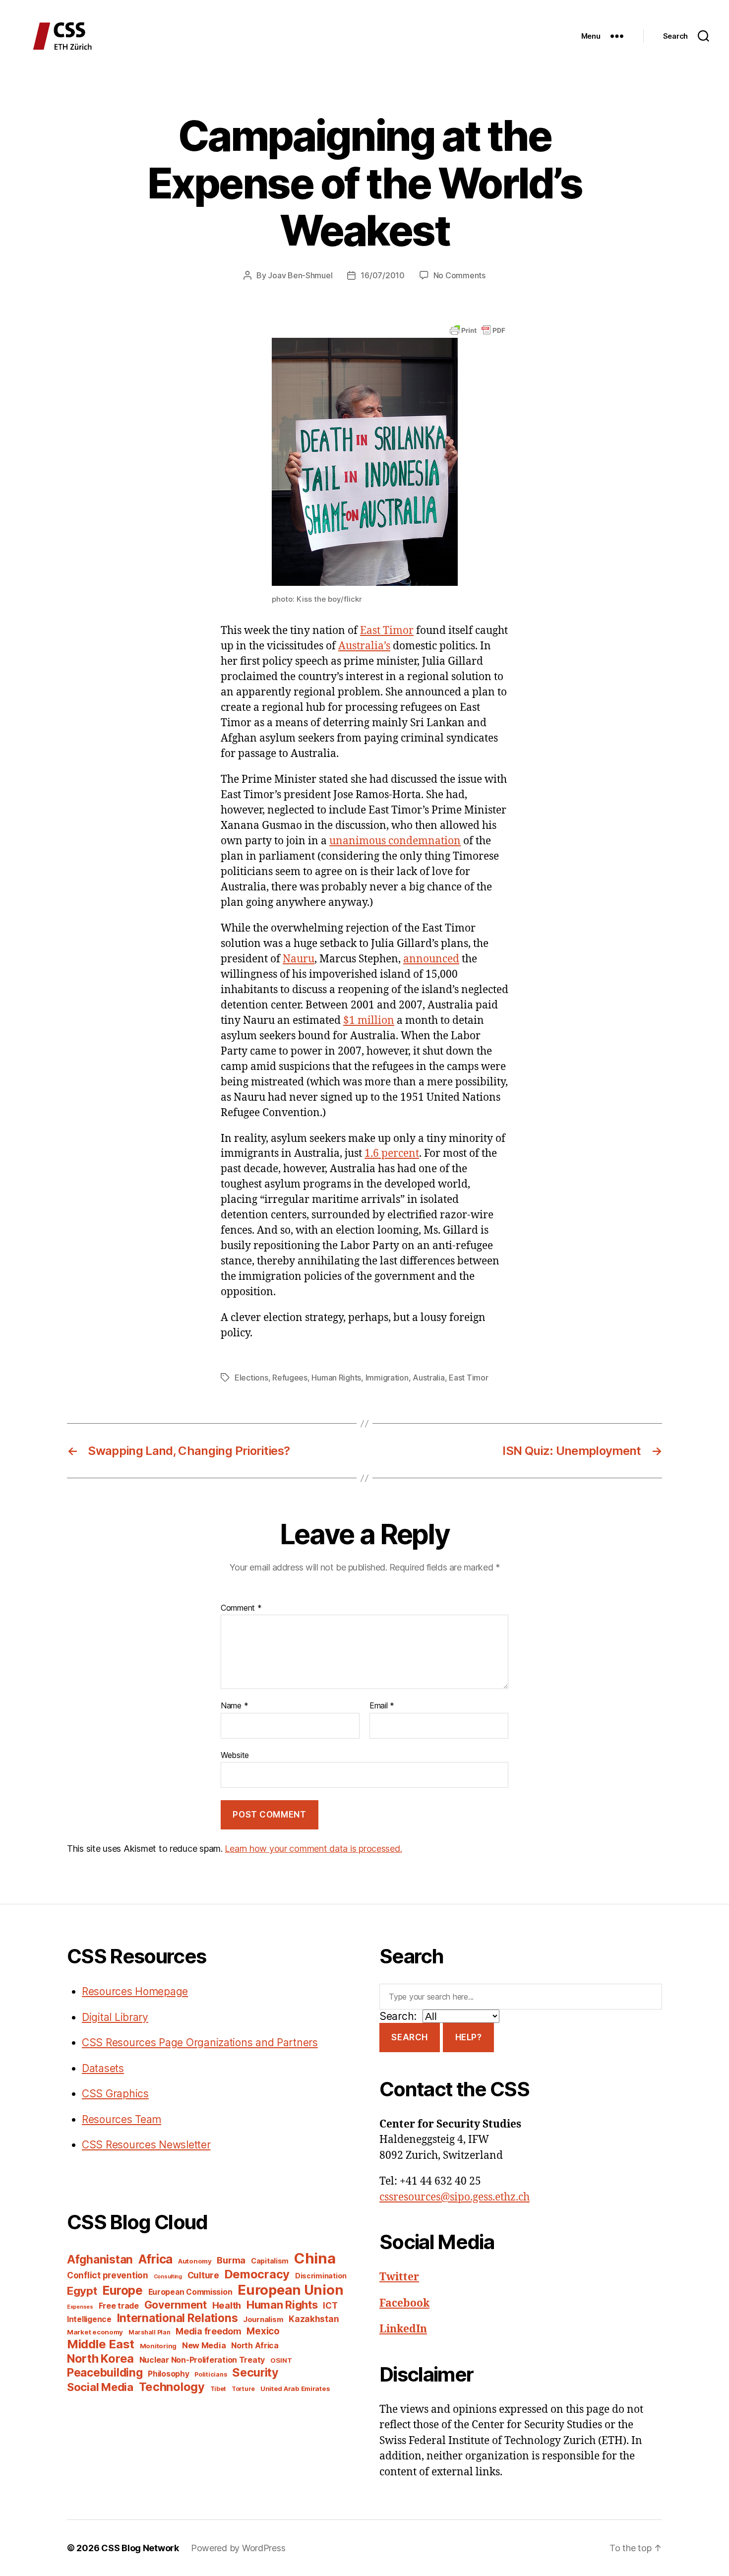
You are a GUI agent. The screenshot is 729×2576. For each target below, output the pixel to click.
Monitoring (158, 2346)
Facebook (404, 2303)
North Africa (255, 2346)
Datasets (103, 2068)
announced (431, 959)
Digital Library (115, 2017)
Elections (251, 1378)
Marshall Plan (150, 2332)
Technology (172, 2387)
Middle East (101, 2344)
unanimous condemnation (395, 841)
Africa (155, 2259)
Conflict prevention (108, 2275)
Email (382, 1706)
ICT (330, 2305)
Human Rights (336, 1378)
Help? (469, 2037)
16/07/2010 (382, 275)
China (315, 2258)
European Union (290, 2290)
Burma (231, 2260)
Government (176, 2305)
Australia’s (364, 646)
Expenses (80, 2307)
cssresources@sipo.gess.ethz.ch (455, 2197)
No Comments (459, 275)
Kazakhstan (314, 2319)
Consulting (168, 2277)
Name (234, 1706)
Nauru (299, 959)
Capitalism (270, 2261)
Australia (429, 1378)
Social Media (100, 2387)
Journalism (263, 2320)
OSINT (281, 2360)
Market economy (95, 2332)
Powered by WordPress (238, 2548)
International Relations (178, 2318)
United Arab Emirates (295, 2388)
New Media (204, 2345)
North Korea (100, 2358)
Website (235, 1755)
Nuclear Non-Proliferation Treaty (202, 2360)
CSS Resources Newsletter (146, 2145)
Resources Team (121, 2119)
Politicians (211, 2374)
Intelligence (89, 2319)
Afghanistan (100, 2259)
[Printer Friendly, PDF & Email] (478, 330)
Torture (243, 2389)
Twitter (399, 2277)
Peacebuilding (105, 2372)
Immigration (387, 1378)
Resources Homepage (135, 1991)
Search (409, 2037)
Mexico (263, 2331)
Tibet (218, 2389)
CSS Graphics (115, 2094)
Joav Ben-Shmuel (300, 275)
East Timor (387, 631)
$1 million (369, 1021)
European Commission (190, 2292)
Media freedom (209, 2331)
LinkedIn (403, 2329)
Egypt (82, 2291)
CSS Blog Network (140, 2548)
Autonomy (195, 2261)
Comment (241, 1608)
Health (227, 2305)
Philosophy (168, 2374)
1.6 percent (392, 1154)
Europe (122, 2290)
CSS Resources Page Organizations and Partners (200, 2042)
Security (255, 2373)
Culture (203, 2275)
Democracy (257, 2274)
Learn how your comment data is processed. (313, 1849)
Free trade (119, 2306)
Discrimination (321, 2276)
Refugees (290, 1378)
